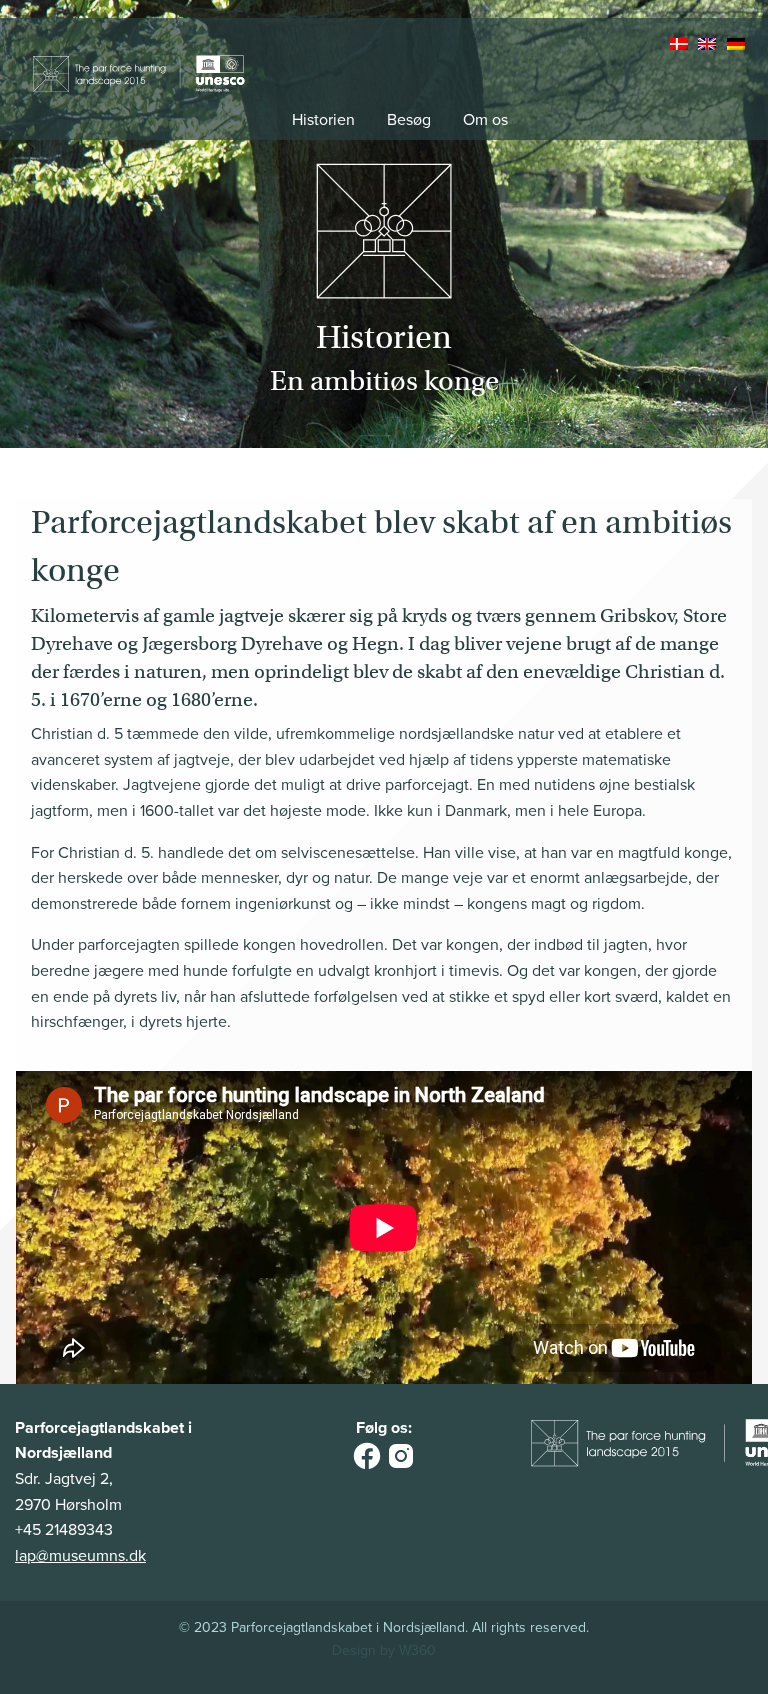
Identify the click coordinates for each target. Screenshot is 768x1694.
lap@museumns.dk (80, 1556)
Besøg (409, 120)
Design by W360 (384, 1650)
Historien (323, 120)
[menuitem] (681, 45)
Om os (485, 120)
